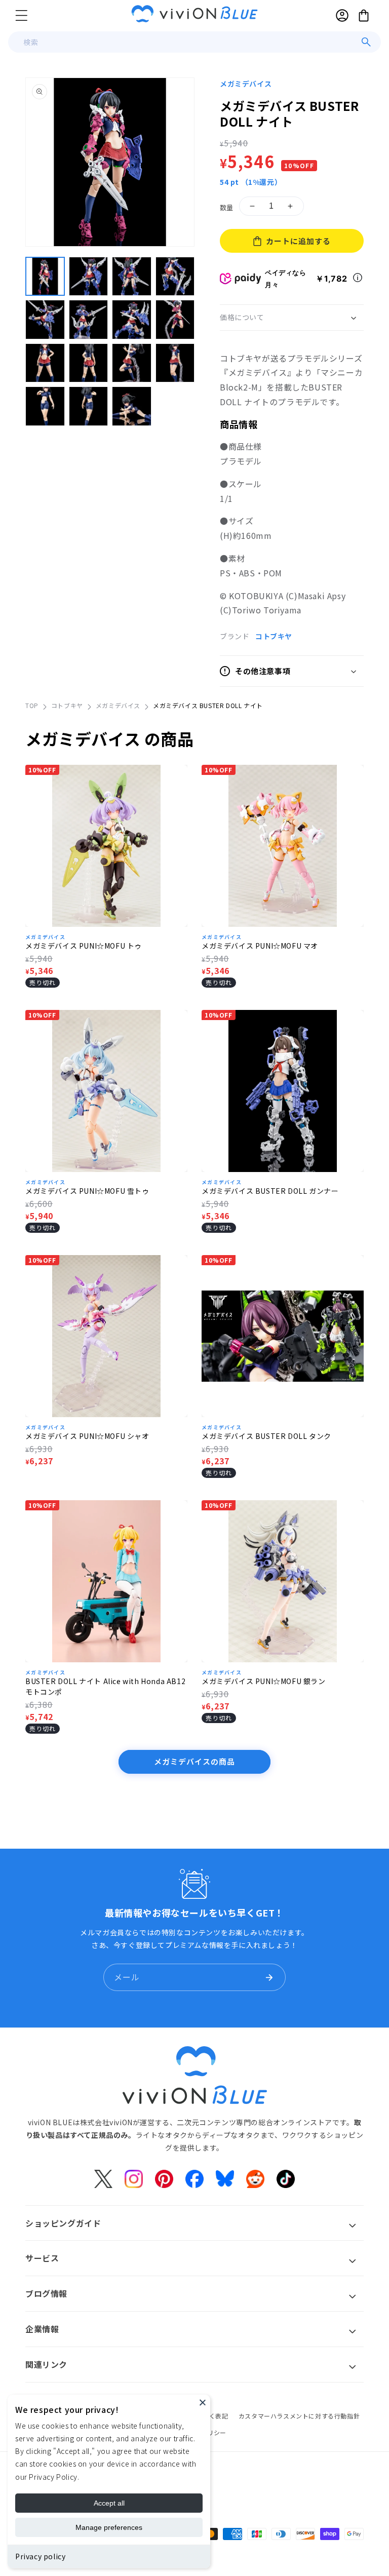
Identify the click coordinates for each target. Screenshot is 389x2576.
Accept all (109, 2503)
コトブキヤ (274, 636)
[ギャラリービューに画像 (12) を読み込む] (175, 363)
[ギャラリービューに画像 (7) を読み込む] (132, 320)
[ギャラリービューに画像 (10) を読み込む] (89, 363)
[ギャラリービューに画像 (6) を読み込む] (89, 320)
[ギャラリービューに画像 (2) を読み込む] (89, 277)
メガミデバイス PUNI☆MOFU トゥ (84, 946)
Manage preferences (109, 2527)
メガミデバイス (246, 84)
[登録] (269, 1977)
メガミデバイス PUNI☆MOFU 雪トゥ (87, 1191)
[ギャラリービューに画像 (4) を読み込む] (175, 277)
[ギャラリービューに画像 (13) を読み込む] (45, 406)
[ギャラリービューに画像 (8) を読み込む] (175, 320)
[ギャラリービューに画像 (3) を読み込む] (132, 277)
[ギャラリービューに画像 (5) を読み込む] (45, 320)
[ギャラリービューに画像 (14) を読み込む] (89, 406)
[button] (21, 15)
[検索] (366, 42)
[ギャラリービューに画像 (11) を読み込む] (132, 363)
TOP (32, 705)
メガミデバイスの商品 (194, 1761)
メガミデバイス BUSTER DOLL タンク (266, 1436)
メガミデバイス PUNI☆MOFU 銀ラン (264, 1681)
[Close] (203, 2402)
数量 (227, 207)
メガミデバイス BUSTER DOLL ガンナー (270, 1191)
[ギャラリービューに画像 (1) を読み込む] (45, 277)
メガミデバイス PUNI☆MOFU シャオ (87, 1436)
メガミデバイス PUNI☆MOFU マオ (260, 946)
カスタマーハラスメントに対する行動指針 (299, 2416)
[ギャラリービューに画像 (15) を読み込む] (132, 406)
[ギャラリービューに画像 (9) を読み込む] (45, 363)
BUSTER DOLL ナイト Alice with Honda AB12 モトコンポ (105, 1686)
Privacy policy (40, 2556)
